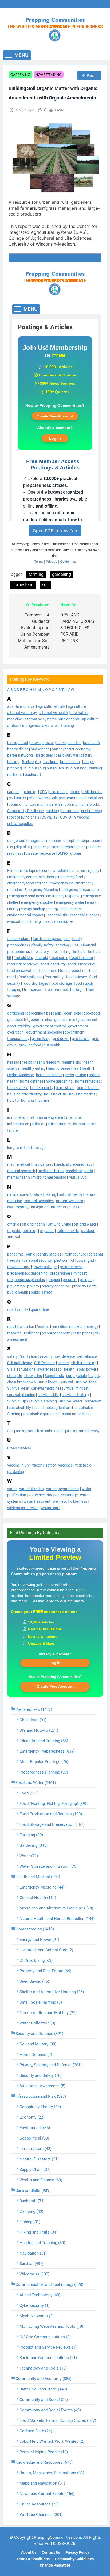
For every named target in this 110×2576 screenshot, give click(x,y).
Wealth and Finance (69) (41, 2180)
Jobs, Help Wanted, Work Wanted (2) (52, 2441)
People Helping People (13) (44, 2452)
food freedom (82, 958)
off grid (13, 1224)
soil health (66, 1369)
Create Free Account (55, 1686)
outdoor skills (68, 1231)
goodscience (65, 1020)
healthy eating (34, 1068)
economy (48, 871)
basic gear (45, 755)
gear (68, 1013)
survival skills (48, 1395)
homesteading (89, 1088)
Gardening (20, 75)
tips (10, 1431)
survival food (86, 1382)
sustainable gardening (41, 1414)
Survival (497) (32, 2264)
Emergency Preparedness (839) (47, 1751)
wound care (51, 1508)
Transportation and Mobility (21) (48, 2013)
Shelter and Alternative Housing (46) (52, 1992)
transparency (89, 1431)
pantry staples (49, 1254)
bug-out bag (76, 768)
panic (30, 1254)
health (27, 1062)
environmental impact (25, 915)
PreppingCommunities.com (57, 2537)
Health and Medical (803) (38, 1877)
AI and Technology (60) (40, 2295)
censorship (58, 792)
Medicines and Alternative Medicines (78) (56, 1908)
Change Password (55, 2565)
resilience (32, 1333)
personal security (38, 1260)
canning (31, 792)
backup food (18, 743)
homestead (65, 1088)
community (18, 804)
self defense (65, 1356)
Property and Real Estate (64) (45, 1971)
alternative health (54, 713)
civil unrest (18, 798)
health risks (71, 1062)
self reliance (87, 1356)
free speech (33, 990)
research (14, 1333)
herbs (69, 1075)
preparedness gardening (27, 1273)
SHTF (12, 1369)
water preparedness (63, 1489)
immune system (50, 1117)
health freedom (47, 1062)
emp (90, 902)
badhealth (91, 743)
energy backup (33, 909)
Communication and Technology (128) (49, 2285)
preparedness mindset (68, 1273)
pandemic (15, 1254)
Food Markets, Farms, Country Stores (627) (58, 2420)
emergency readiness (26, 896)
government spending (44, 1032)
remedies (59, 1327)
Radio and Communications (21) (48, 2358)
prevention (16, 1286)
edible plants (68, 871)
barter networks (20, 755)
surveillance (48, 1382)
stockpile (15, 1376)
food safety (54, 977)
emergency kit (61, 883)
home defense (32, 1081)
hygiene (43, 1100)
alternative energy (22, 713)
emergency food (70, 877)
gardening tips (38, 1013)
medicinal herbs (51, 1171)
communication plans (85, 798)
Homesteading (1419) (35, 1929)
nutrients (58, 1207)
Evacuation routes (58, 921)
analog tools (69, 719)
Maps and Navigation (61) (42, 2483)
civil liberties (92, 792)
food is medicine (81, 964)
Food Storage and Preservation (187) (52, 1824)
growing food (30, 1045)
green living (41, 1039)
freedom (52, 990)
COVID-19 (50, 817)
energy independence (65, 909)
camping (14, 792)
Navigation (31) (33, 2253)
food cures (59, 958)
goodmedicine (40, 1020)
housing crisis (55, 1094)
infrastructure (59, 1124)
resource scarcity (56, 1333)
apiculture (90, 719)
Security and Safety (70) (41, 2075)
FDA (75, 945)
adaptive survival (21, 706)
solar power (87, 1369)
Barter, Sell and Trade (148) (43, 2389)
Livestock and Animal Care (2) (46, 1950)
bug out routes (52, 768)
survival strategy (75, 1395)
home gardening (59, 1081)
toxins (59, 1431)
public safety (41, 1292)
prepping (87, 1280)
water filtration (32, 1489)
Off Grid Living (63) (36, 1960)
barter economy (77, 749)
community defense (46, 804)
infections (74, 1117)
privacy (33, 1286)
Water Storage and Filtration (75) (48, 1866)
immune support (21, 1117)
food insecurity (53, 964)
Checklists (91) (33, 1720)
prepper (54, 1280)
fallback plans (19, 939)
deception (71, 841)
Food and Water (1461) (36, 1783)
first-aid (42, 958)
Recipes (43, 1327)
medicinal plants (79, 1171)
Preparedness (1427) (34, 1709)
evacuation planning (24, 921)
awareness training (58, 726)
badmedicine (18, 749)
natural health (70, 1194)
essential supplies (85, 915)
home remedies (88, 1081)
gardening (16, 1013)
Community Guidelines (74, 2559)
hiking (81, 1075)
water (12, 1489)
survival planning (21, 1395)
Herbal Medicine (20, 1075)
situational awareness (37, 1369)
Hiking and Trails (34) (38, 2232)
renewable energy (84, 1327)
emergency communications (31, 877)
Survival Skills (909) (33, 2190)
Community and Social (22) (44, 2400)
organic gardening (22, 1231)
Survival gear (18, 1388)
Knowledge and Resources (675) (44, 2462)
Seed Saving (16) (34, 1981)
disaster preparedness (67, 847)
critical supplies (20, 824)
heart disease (59, 1068)
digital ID (23, 847)
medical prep (43, 1164)
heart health (82, 1068)
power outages (45, 1267)
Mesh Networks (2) (37, 2316)
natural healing (44, 1194)
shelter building (84, 1363)
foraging (14, 990)
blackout (50, 762)
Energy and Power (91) (39, 1940)
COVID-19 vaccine (75, 817)
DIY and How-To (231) (39, 1730)
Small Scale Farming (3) (41, 2002)
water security (40, 1495)
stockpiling (33, 1376)
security (46, 1356)
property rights (84, 1286)
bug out (31, 768)
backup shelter (68, 743)
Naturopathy (18, 1207)
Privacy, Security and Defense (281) (51, 2065)
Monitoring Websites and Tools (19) (51, 2326)
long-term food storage (26, 1148)
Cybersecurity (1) (35, 2305)
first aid (79, 952)
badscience (40, 749)
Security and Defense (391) (39, 2034)
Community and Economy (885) (44, 2379)
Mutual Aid (78, 1177)
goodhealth (17, 1020)
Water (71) (29, 1856)
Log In (55, 1663)
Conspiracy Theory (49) (40, 2107)
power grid (85, 1260)
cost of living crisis (24, 817)
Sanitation (29, 1356)
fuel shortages (73, 990)
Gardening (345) (34, 1845)
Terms (39, 562)
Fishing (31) (30, 2222)
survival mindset (75, 1388)
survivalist (93, 1401)
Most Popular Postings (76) (44, 1762)
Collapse (58, 798)
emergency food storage (27, 883)
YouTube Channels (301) (41, 2515)
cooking (52, 811)
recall (12, 1327)
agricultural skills (52, 706)
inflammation (18, 1124)
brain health (70, 762)
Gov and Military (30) (38, 2044)
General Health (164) (38, 1898)
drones (76, 853)
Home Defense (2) (36, 2055)
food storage (61, 983)
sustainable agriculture (52, 1408)
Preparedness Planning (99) (44, 1772)
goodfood (92, 1013)
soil (45, 585)
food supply (84, 983)
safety (12, 1356)
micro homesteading (49, 1177)
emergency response (63, 896)
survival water (71, 1401)
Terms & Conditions (33, 2559)
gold (78, 1013)
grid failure (81, 1039)
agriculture (77, 706)
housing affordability (24, 1094)
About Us (29, 2553)
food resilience (30, 977)
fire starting (61, 952)
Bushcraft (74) (32, 2201)
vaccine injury (18, 1465)
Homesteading (49, 75)
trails (71, 1431)
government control (49, 1026)
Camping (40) (31, 2211)
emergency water (70, 902)
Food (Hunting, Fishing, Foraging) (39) (53, 1804)
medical (23, 1164)
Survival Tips (18, 1401)
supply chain (77, 1376)
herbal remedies (49, 1075)
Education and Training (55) (44, 1741)
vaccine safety (44, 1465)
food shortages (35, 983)
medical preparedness (74, 1164)
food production (73, 971)
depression (91, 841)
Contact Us (51, 2553)
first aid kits (23, 958)
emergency (90, 871)
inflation (39, 1124)
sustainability (20, 1408)
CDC (43, 792)
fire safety (41, 952)
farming (63, 945)
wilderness (78, 1501)
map (11, 1164)
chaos (75, 792)
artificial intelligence (23, 726)
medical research (21, 1171)
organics (47, 1231)
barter (57, 749)
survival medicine (45, 1388)
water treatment (37, 1501)
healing (13, 1062)
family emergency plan (51, 939)
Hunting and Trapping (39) (42, 2243)
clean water (38, 798)
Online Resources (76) (39, 2504)
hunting (27, 1100)
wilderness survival (23, 1508)
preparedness (71, 1267)
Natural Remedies (39, 1201)
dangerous (16, 841)
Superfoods (54, 1376)
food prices (48, 971)
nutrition (75, 1207)
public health (18, 1292)
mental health (19, 1177)
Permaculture (75, 1254)
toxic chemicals (39, 1431)
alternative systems (40, 719)
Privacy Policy (77, 2553)
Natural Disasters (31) (39, 2159)
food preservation (22, 971)
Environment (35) (35, 2128)
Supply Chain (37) (35, 2170)
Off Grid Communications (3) (45, 2337)
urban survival (19, 1448)
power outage (19, 1267)
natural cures (18, 1194)
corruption (70, 811)
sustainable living (76, 1414)
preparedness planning (26, 1280)
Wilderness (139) (34, 2274)
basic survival (67, 755)
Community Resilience (25, 811)
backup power (42, 743)
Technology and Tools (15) (43, 2368)
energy (13, 909)
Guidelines (68, 562)
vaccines (65, 1465)
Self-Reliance (45, 1363)
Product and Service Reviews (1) (48, 2347)
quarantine (40, 1309)
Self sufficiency (19, 1363)
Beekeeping (31, 762)
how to (13, 1100)
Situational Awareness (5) (42, 2086)
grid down (61, 1039)
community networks (82, 804)
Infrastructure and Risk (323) (41, 2096)
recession (26, 1327)
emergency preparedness (81, 890)
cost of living (92, 811)
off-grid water (85, 1224)
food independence (23, 964)
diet (10, 847)
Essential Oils (57, 915)
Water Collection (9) (37, 2023)
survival (66, 1382)
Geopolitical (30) (34, 2138)
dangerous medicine (44, 841)
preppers (70, 1280)
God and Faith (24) (36, 2431)
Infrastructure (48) (36, 2149)
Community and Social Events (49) (50, 2410)
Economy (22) (32, 2117)
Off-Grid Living (59, 1224)
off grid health (33, 1224)
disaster (39, 847)
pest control (64, 1260)
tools (20, 1431)
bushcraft (33, 775)
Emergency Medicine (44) (42, 1887)
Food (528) (29, 1793)
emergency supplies (37, 902)
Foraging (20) (31, 1835)
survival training (44, 1401)
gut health (52, 1045)
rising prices (82, 1333)
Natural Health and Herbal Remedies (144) (57, 1919)
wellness (60, 1501)
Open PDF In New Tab (55, 531)
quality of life (18, 1309)
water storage (66, 1495)
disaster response (40, 853)
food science (76, 977)
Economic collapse (23, 871)
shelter (63, 1363)
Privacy (52, 562)
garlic (57, 1013)
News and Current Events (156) (47, 2494)
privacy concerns (56, 1286)
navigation (40, 1207)
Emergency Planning (41, 890)
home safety (17, 1088)
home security (42, 1088)
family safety (43, 945)
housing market (82, 1094)
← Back (89, 76)
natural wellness (70, 1201)
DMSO (63, 853)
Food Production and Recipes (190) (51, 1814)
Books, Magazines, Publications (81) (52, 2473)
